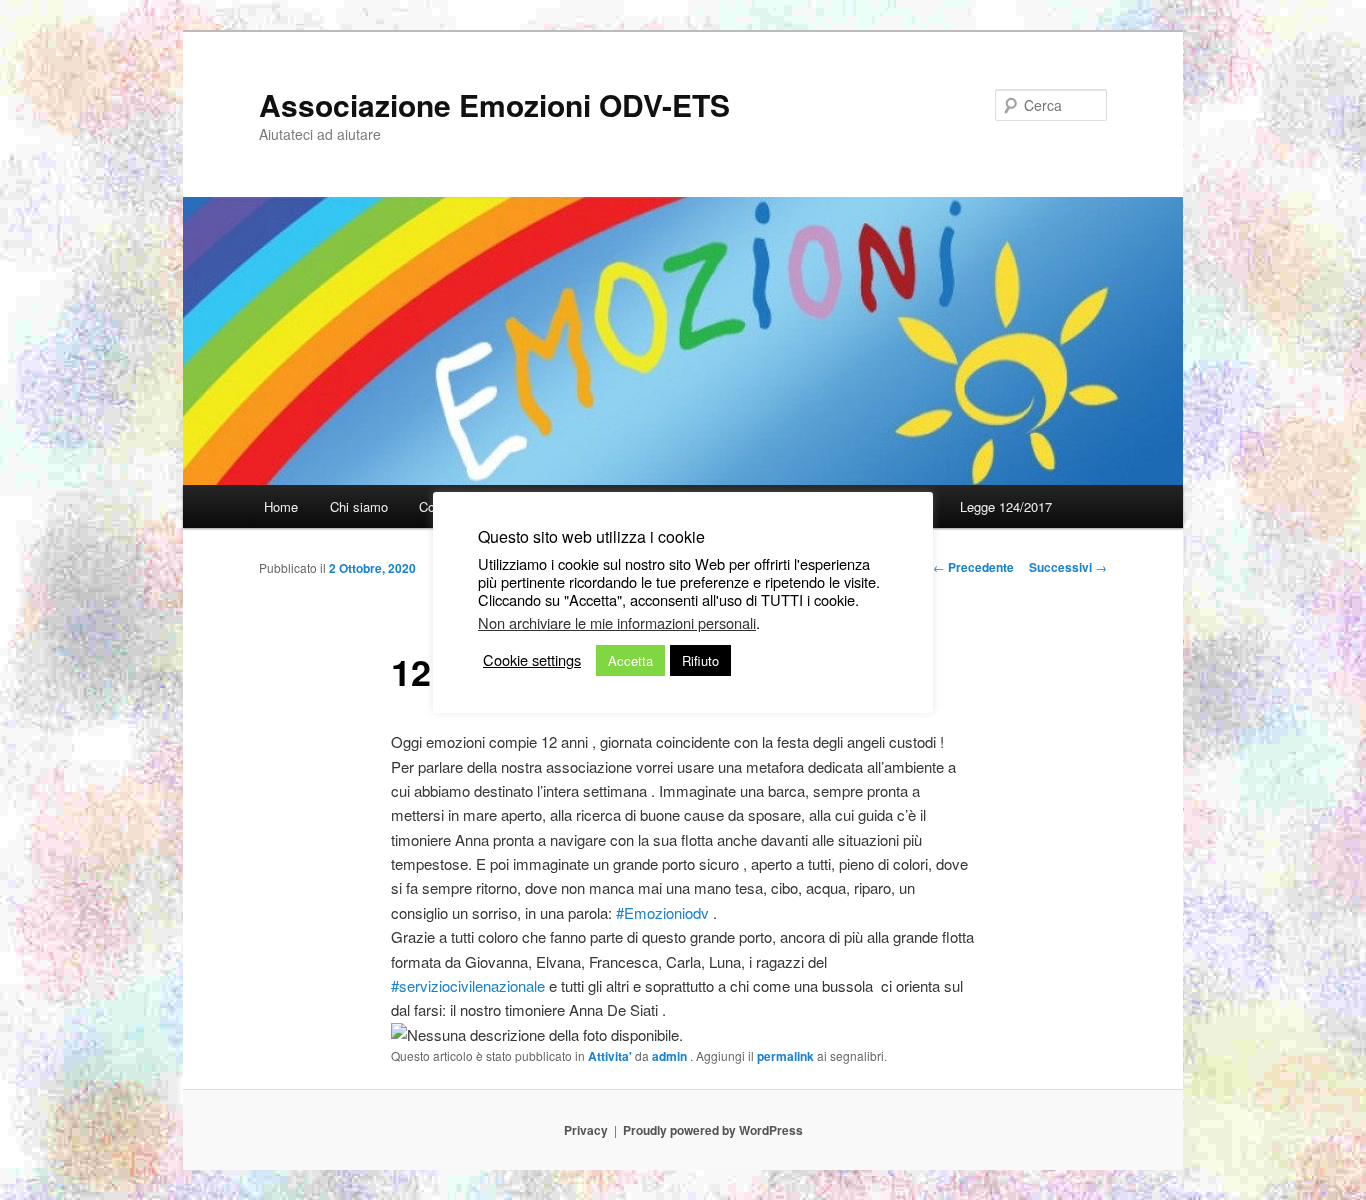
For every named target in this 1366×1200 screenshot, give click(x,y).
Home (281, 506)
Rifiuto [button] (700, 660)
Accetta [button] (630, 660)
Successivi (1068, 567)
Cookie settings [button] (532, 660)
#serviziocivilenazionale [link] (468, 985)
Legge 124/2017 (1006, 506)
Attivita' (610, 1056)
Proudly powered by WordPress (713, 1130)
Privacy (586, 1130)
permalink (785, 1056)
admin (671, 1056)
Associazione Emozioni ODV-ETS (494, 104)
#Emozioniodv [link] (662, 912)
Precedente (973, 567)
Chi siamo (359, 506)
